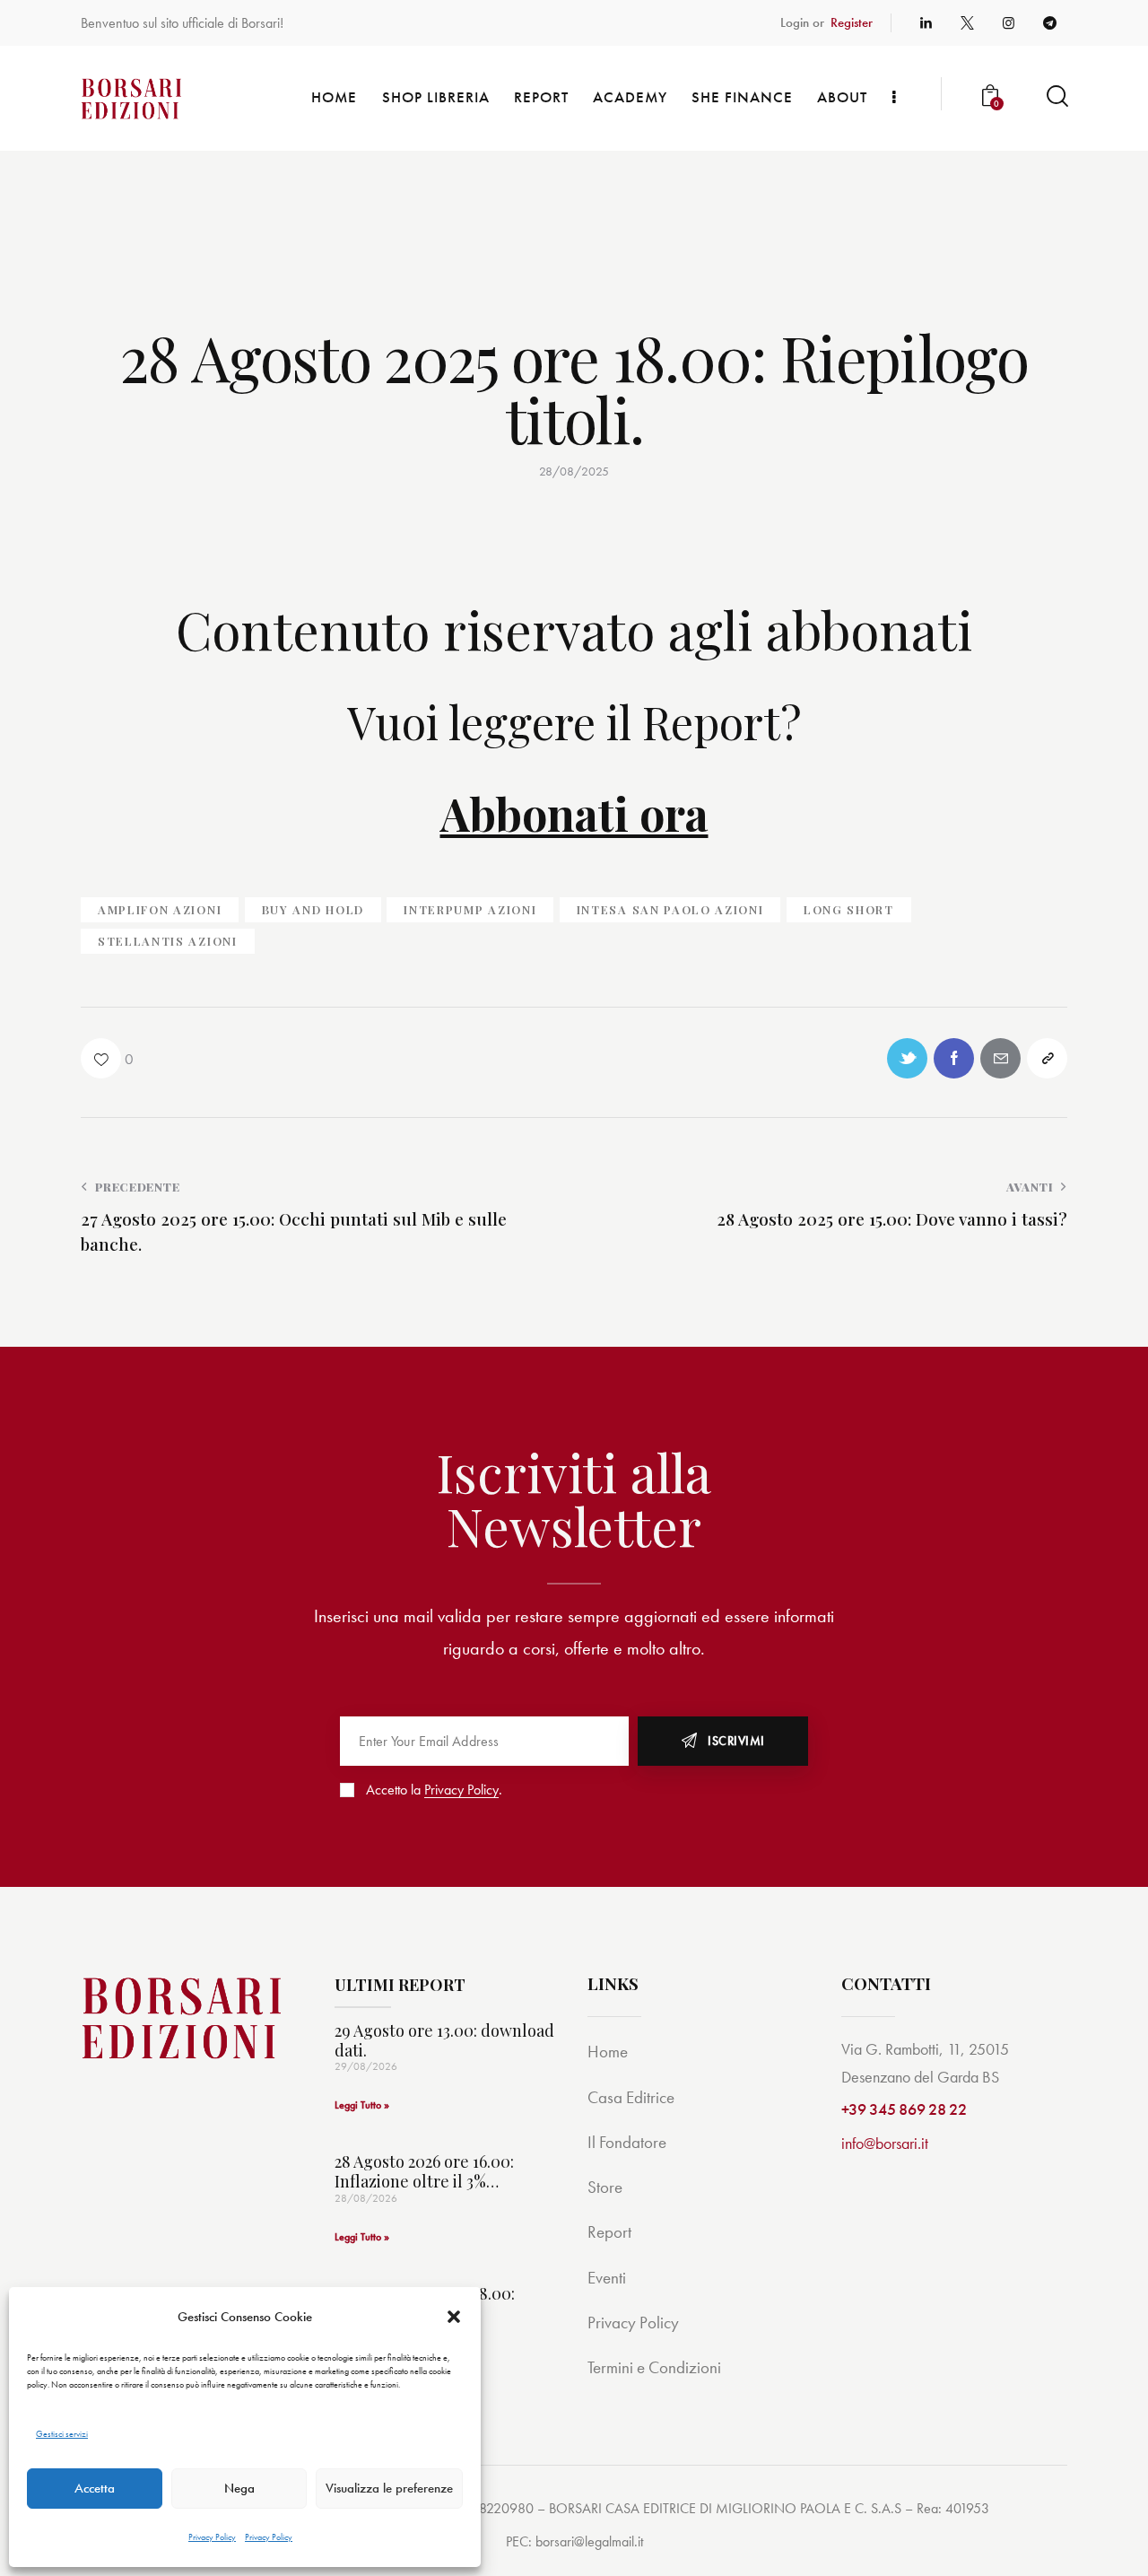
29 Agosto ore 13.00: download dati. (444, 2041)
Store (605, 2187)
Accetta (95, 2488)
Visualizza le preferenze (389, 2488)
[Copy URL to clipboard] (1047, 1058)
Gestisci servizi (62, 2434)
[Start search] (1056, 96)
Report (609, 2232)
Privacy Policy (212, 2537)
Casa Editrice (631, 2097)
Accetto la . (434, 1790)
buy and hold (313, 909)
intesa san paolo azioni (670, 909)
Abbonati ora (574, 813)
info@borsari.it (885, 2143)
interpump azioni (470, 909)
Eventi (607, 2278)
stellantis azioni (168, 941)
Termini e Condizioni (654, 2367)
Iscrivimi (736, 1741)
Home (608, 2052)
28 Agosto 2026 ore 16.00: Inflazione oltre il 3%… (424, 2172)
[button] (454, 2317)
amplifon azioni (160, 909)
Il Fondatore (627, 2142)
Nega (239, 2488)
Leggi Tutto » (362, 2105)
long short (849, 909)
